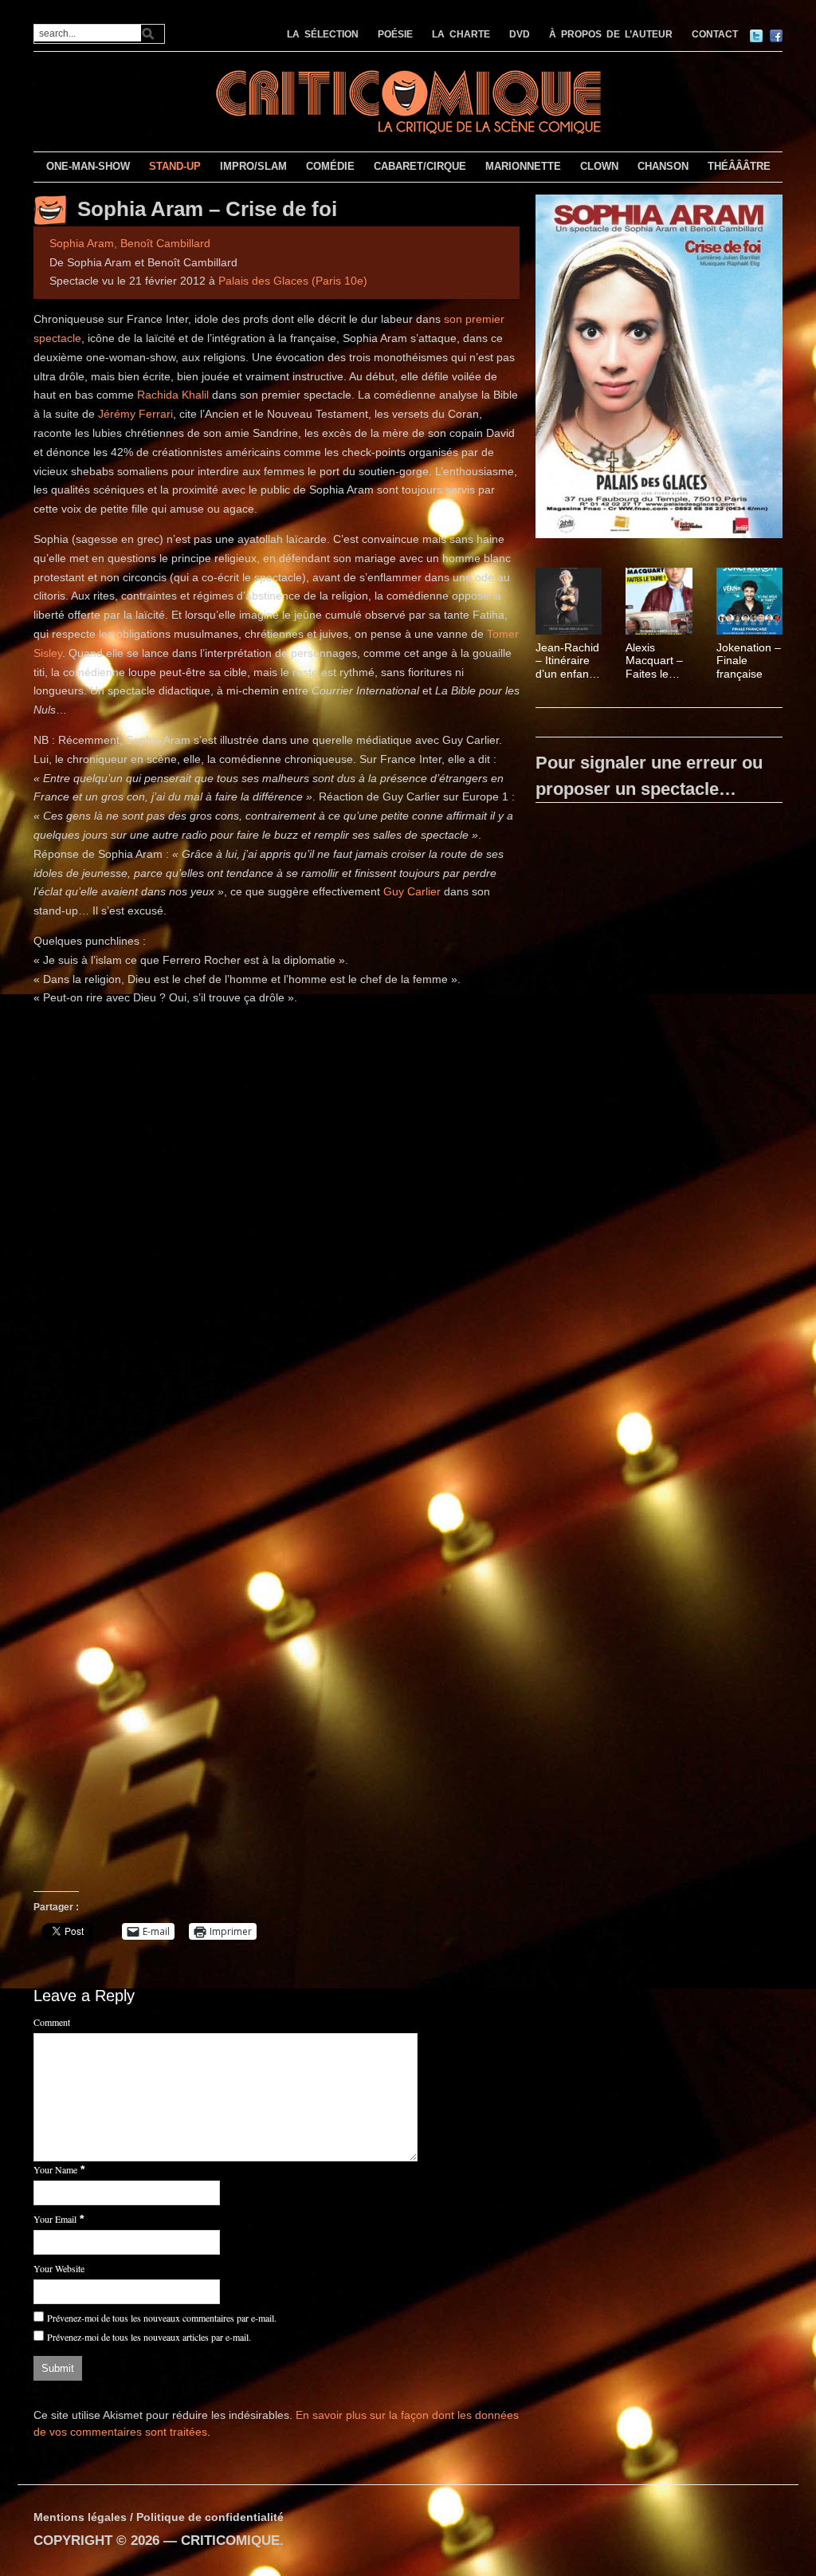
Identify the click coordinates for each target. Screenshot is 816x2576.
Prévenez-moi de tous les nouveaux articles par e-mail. (149, 2337)
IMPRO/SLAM (253, 166)
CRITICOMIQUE (230, 2541)
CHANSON (663, 166)
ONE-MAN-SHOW (88, 166)
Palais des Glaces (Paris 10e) (293, 281)
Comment (52, 2022)
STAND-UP (175, 166)
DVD (520, 34)
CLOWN (599, 166)
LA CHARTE (461, 34)
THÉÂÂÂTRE (739, 166)
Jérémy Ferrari (135, 414)
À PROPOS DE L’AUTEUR (611, 34)
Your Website (59, 2268)
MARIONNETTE (523, 166)
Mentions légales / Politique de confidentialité (159, 2517)
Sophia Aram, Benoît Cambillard (130, 243)
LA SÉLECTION (323, 34)
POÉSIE (395, 34)
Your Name (55, 2169)
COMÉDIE (330, 166)
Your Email (55, 2219)
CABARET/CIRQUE (420, 166)
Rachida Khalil (175, 395)
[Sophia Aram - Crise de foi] (659, 369)
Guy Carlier (412, 891)
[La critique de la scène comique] (408, 100)
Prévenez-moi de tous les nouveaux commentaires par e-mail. (162, 2318)
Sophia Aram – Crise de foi (207, 209)
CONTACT (715, 34)
